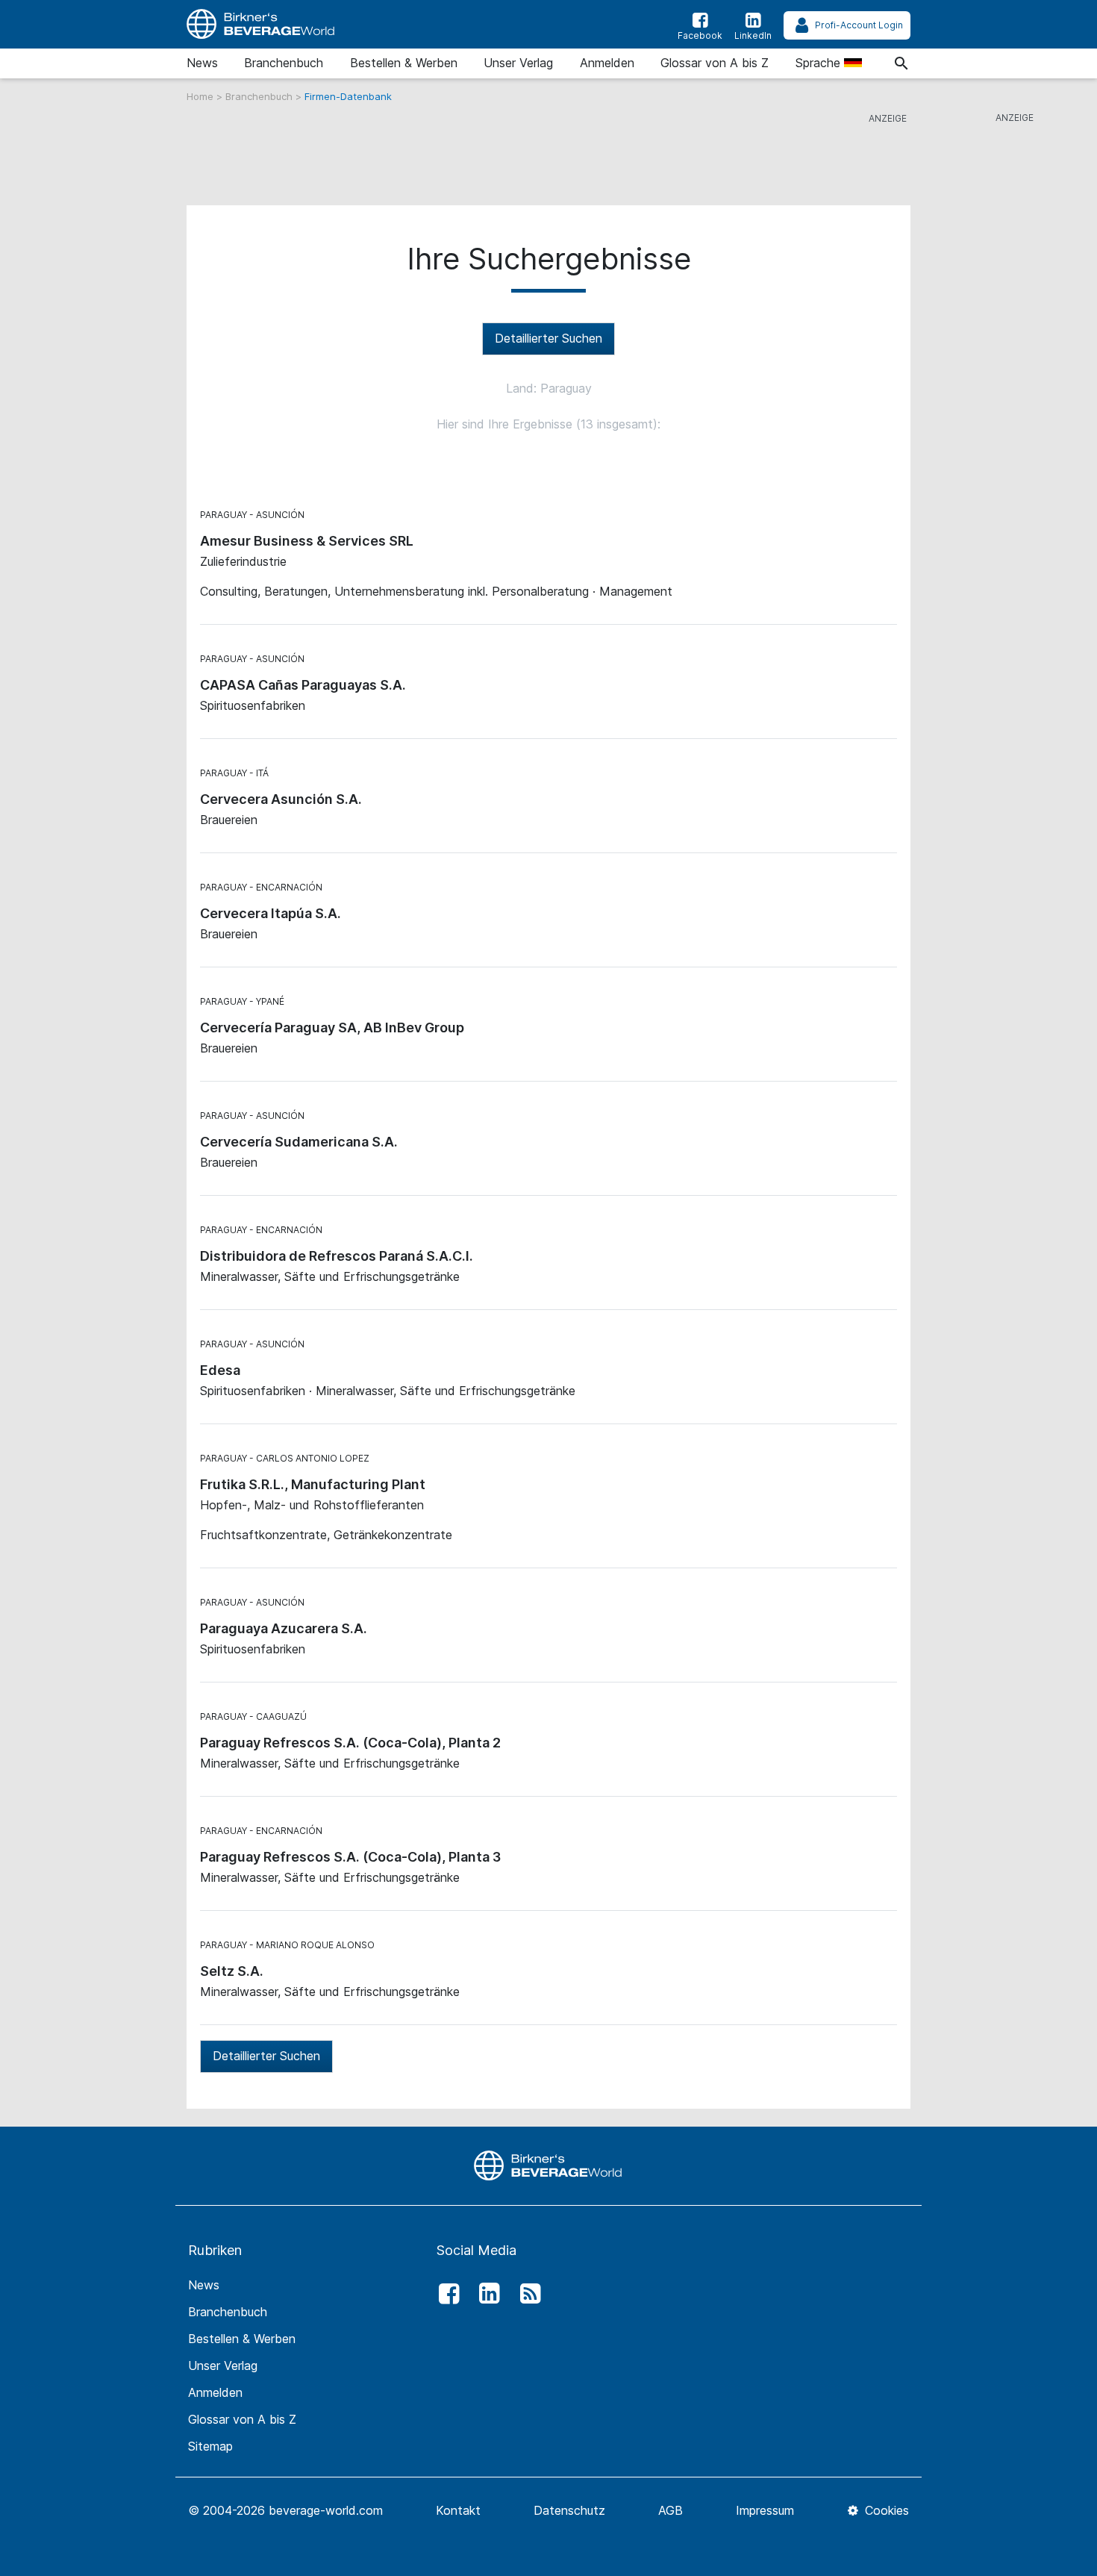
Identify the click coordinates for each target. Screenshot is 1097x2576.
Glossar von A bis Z (715, 63)
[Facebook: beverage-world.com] (445, 2294)
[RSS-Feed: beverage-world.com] (526, 2294)
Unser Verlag (518, 63)
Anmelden (607, 63)
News (202, 63)
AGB (671, 2510)
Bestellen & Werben (404, 63)
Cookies (885, 2510)
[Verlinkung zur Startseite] (261, 24)
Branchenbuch (284, 63)
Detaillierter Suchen (548, 338)
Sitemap (210, 2446)
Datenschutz (569, 2510)
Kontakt (458, 2510)
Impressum (765, 2510)
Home (201, 96)
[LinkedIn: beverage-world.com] (486, 2294)
